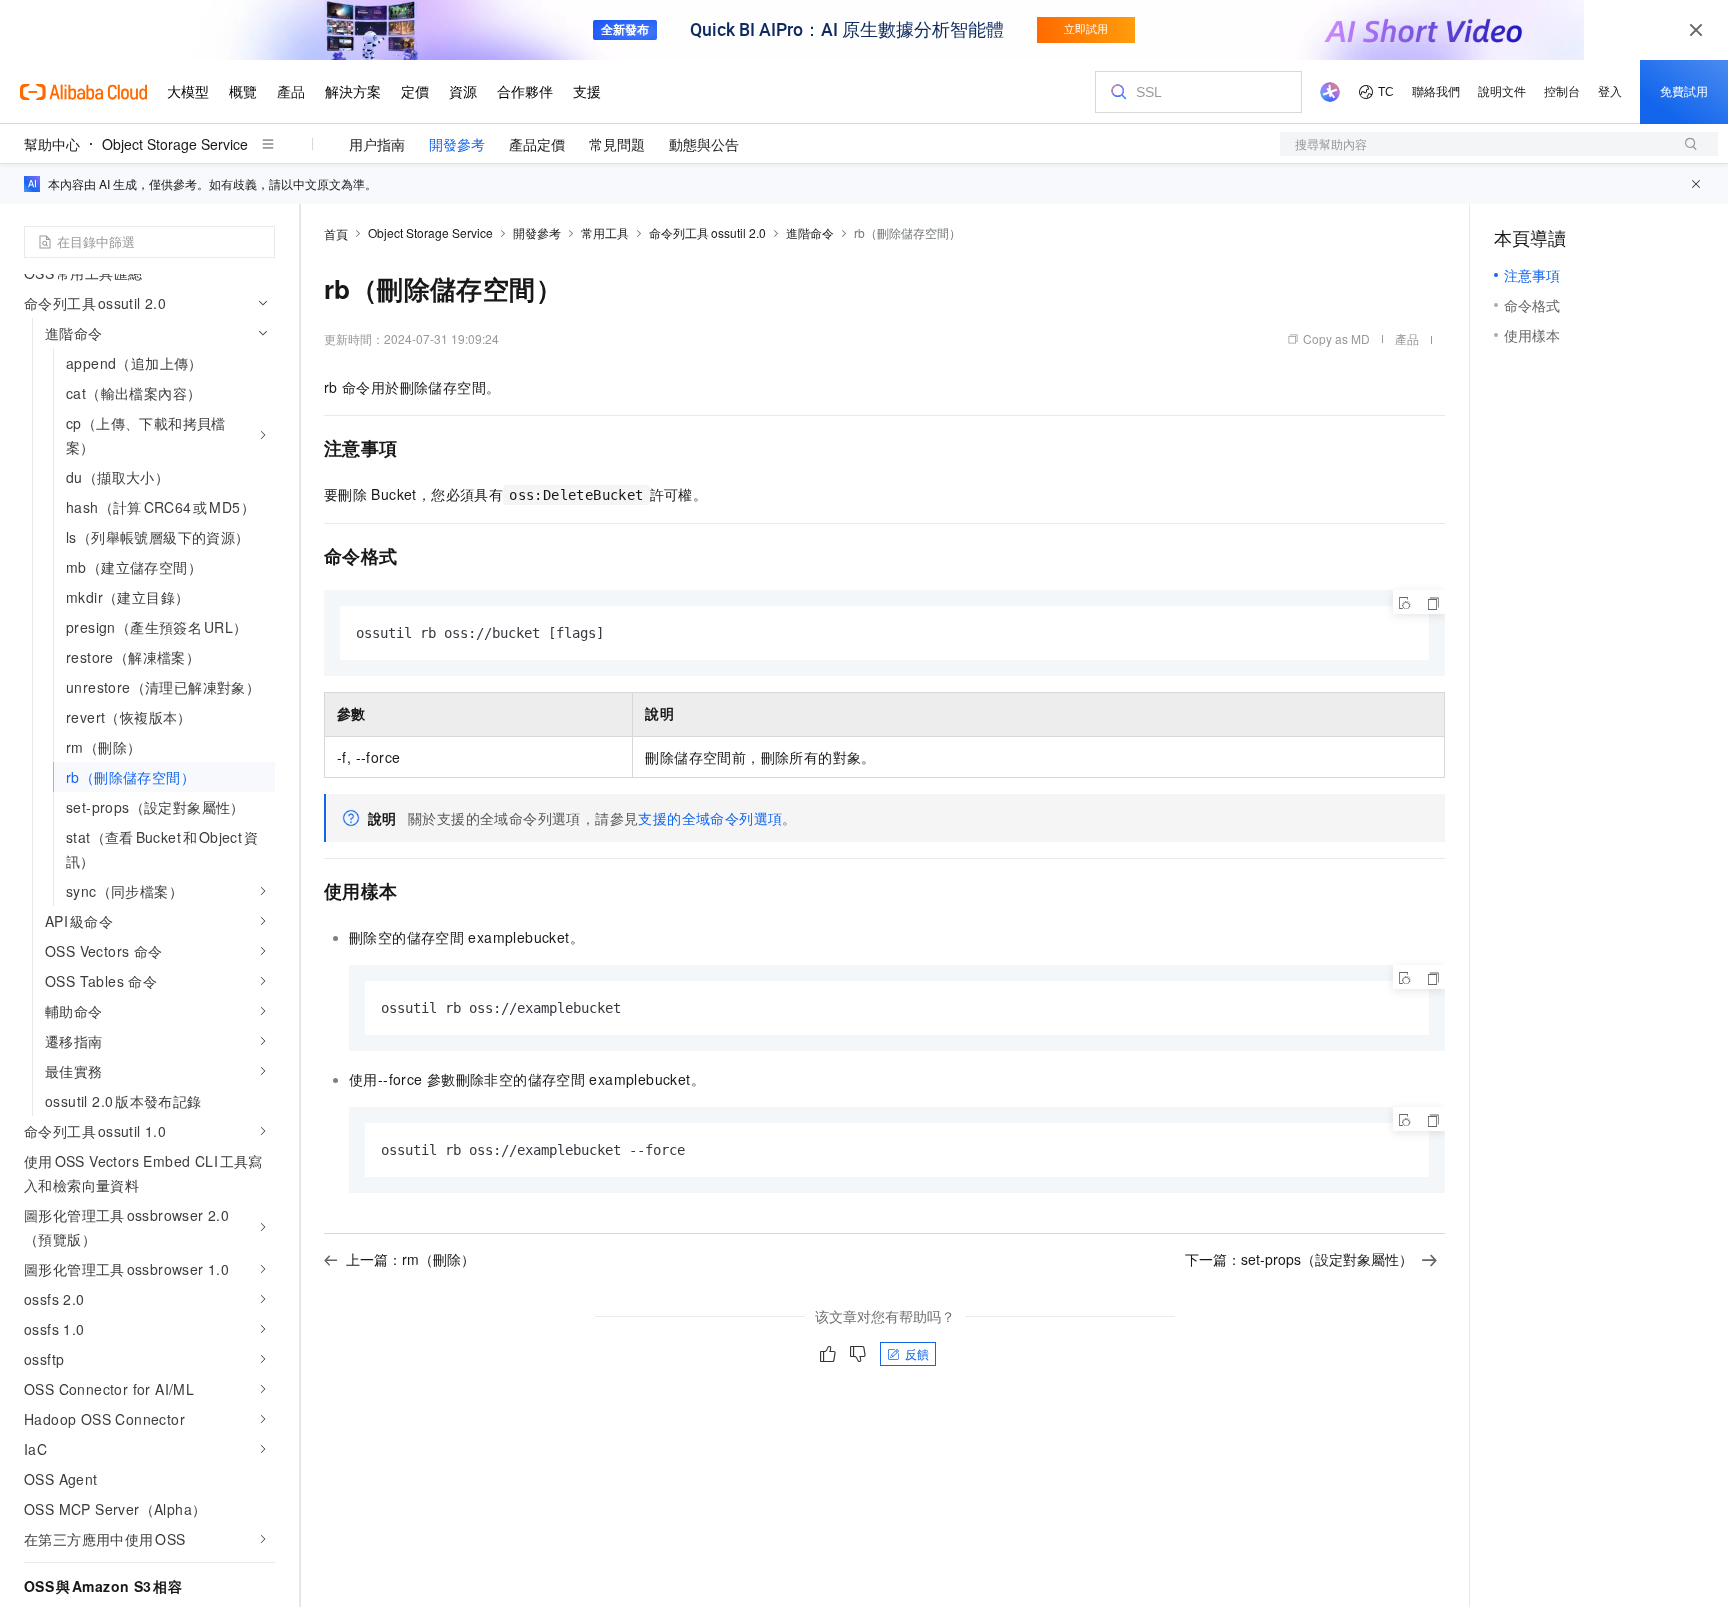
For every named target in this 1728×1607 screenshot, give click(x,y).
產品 (1407, 338)
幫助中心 (52, 144)
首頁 (336, 233)
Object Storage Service (175, 144)
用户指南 (377, 144)
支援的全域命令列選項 (710, 818)
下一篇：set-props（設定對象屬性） (1299, 1259)
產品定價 (537, 144)
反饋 (917, 1353)
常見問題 (617, 144)
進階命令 (810, 232)
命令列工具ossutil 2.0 (707, 232)
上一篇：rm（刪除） (410, 1259)
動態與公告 (704, 144)
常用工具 (605, 232)
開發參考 (457, 144)
